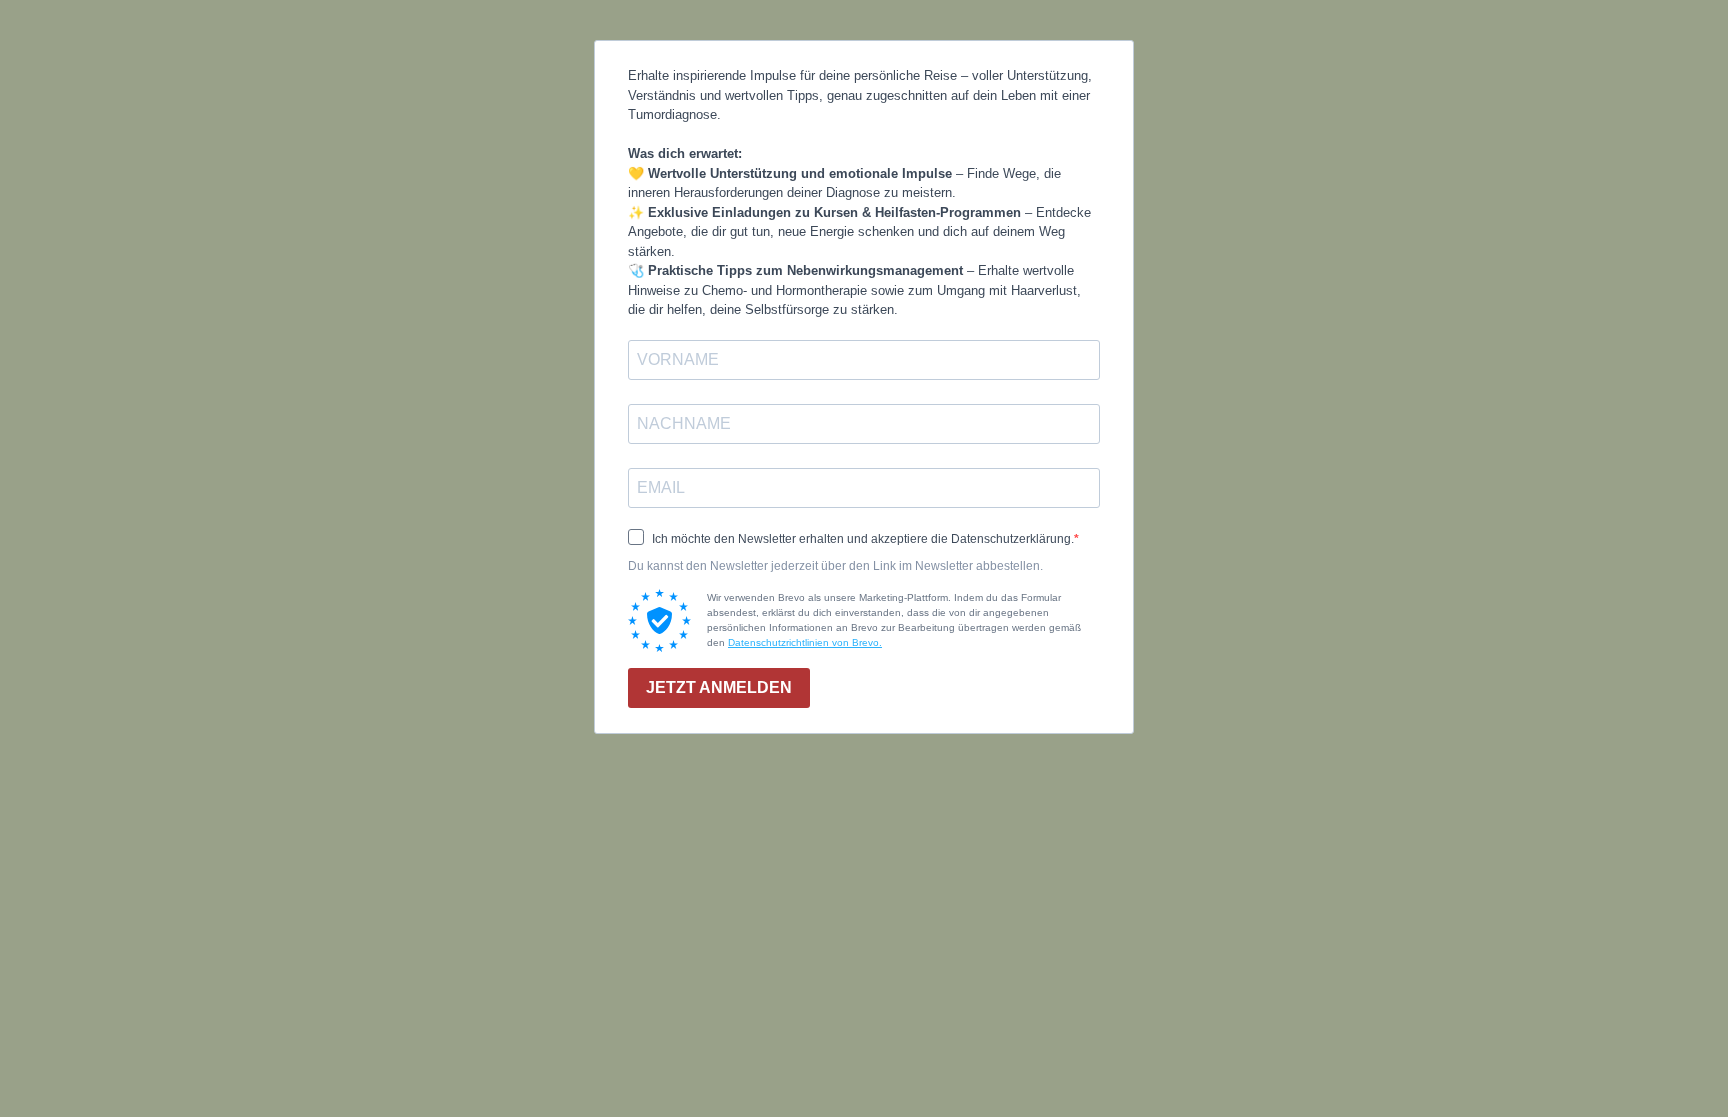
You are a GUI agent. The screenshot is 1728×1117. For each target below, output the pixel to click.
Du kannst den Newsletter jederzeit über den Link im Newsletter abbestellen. (835, 566)
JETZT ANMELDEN (719, 687)
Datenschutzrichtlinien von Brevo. (805, 642)
